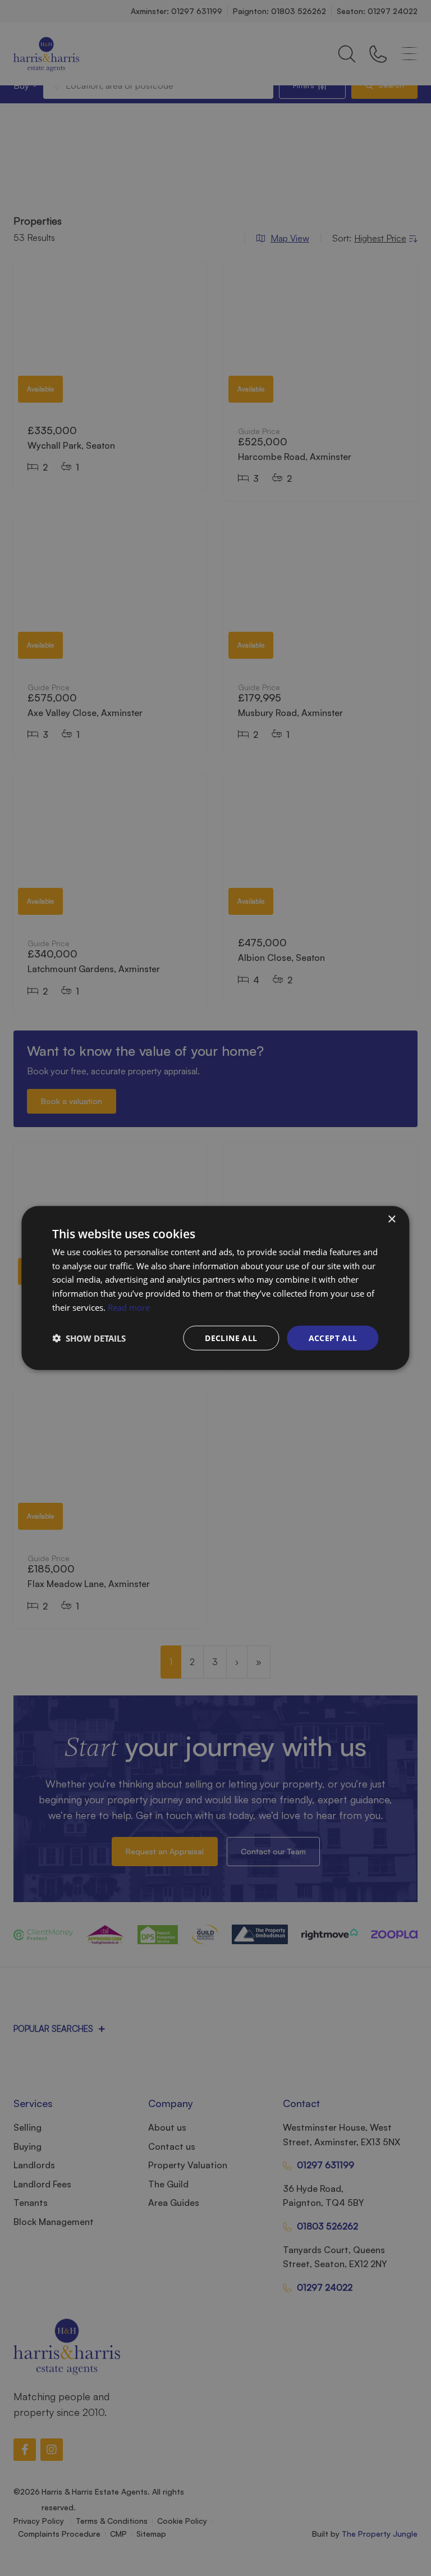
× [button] (391, 1219)
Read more (129, 1307)
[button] (89, 1338)
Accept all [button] (333, 1337)
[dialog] (215, 1288)
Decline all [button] (231, 1337)
